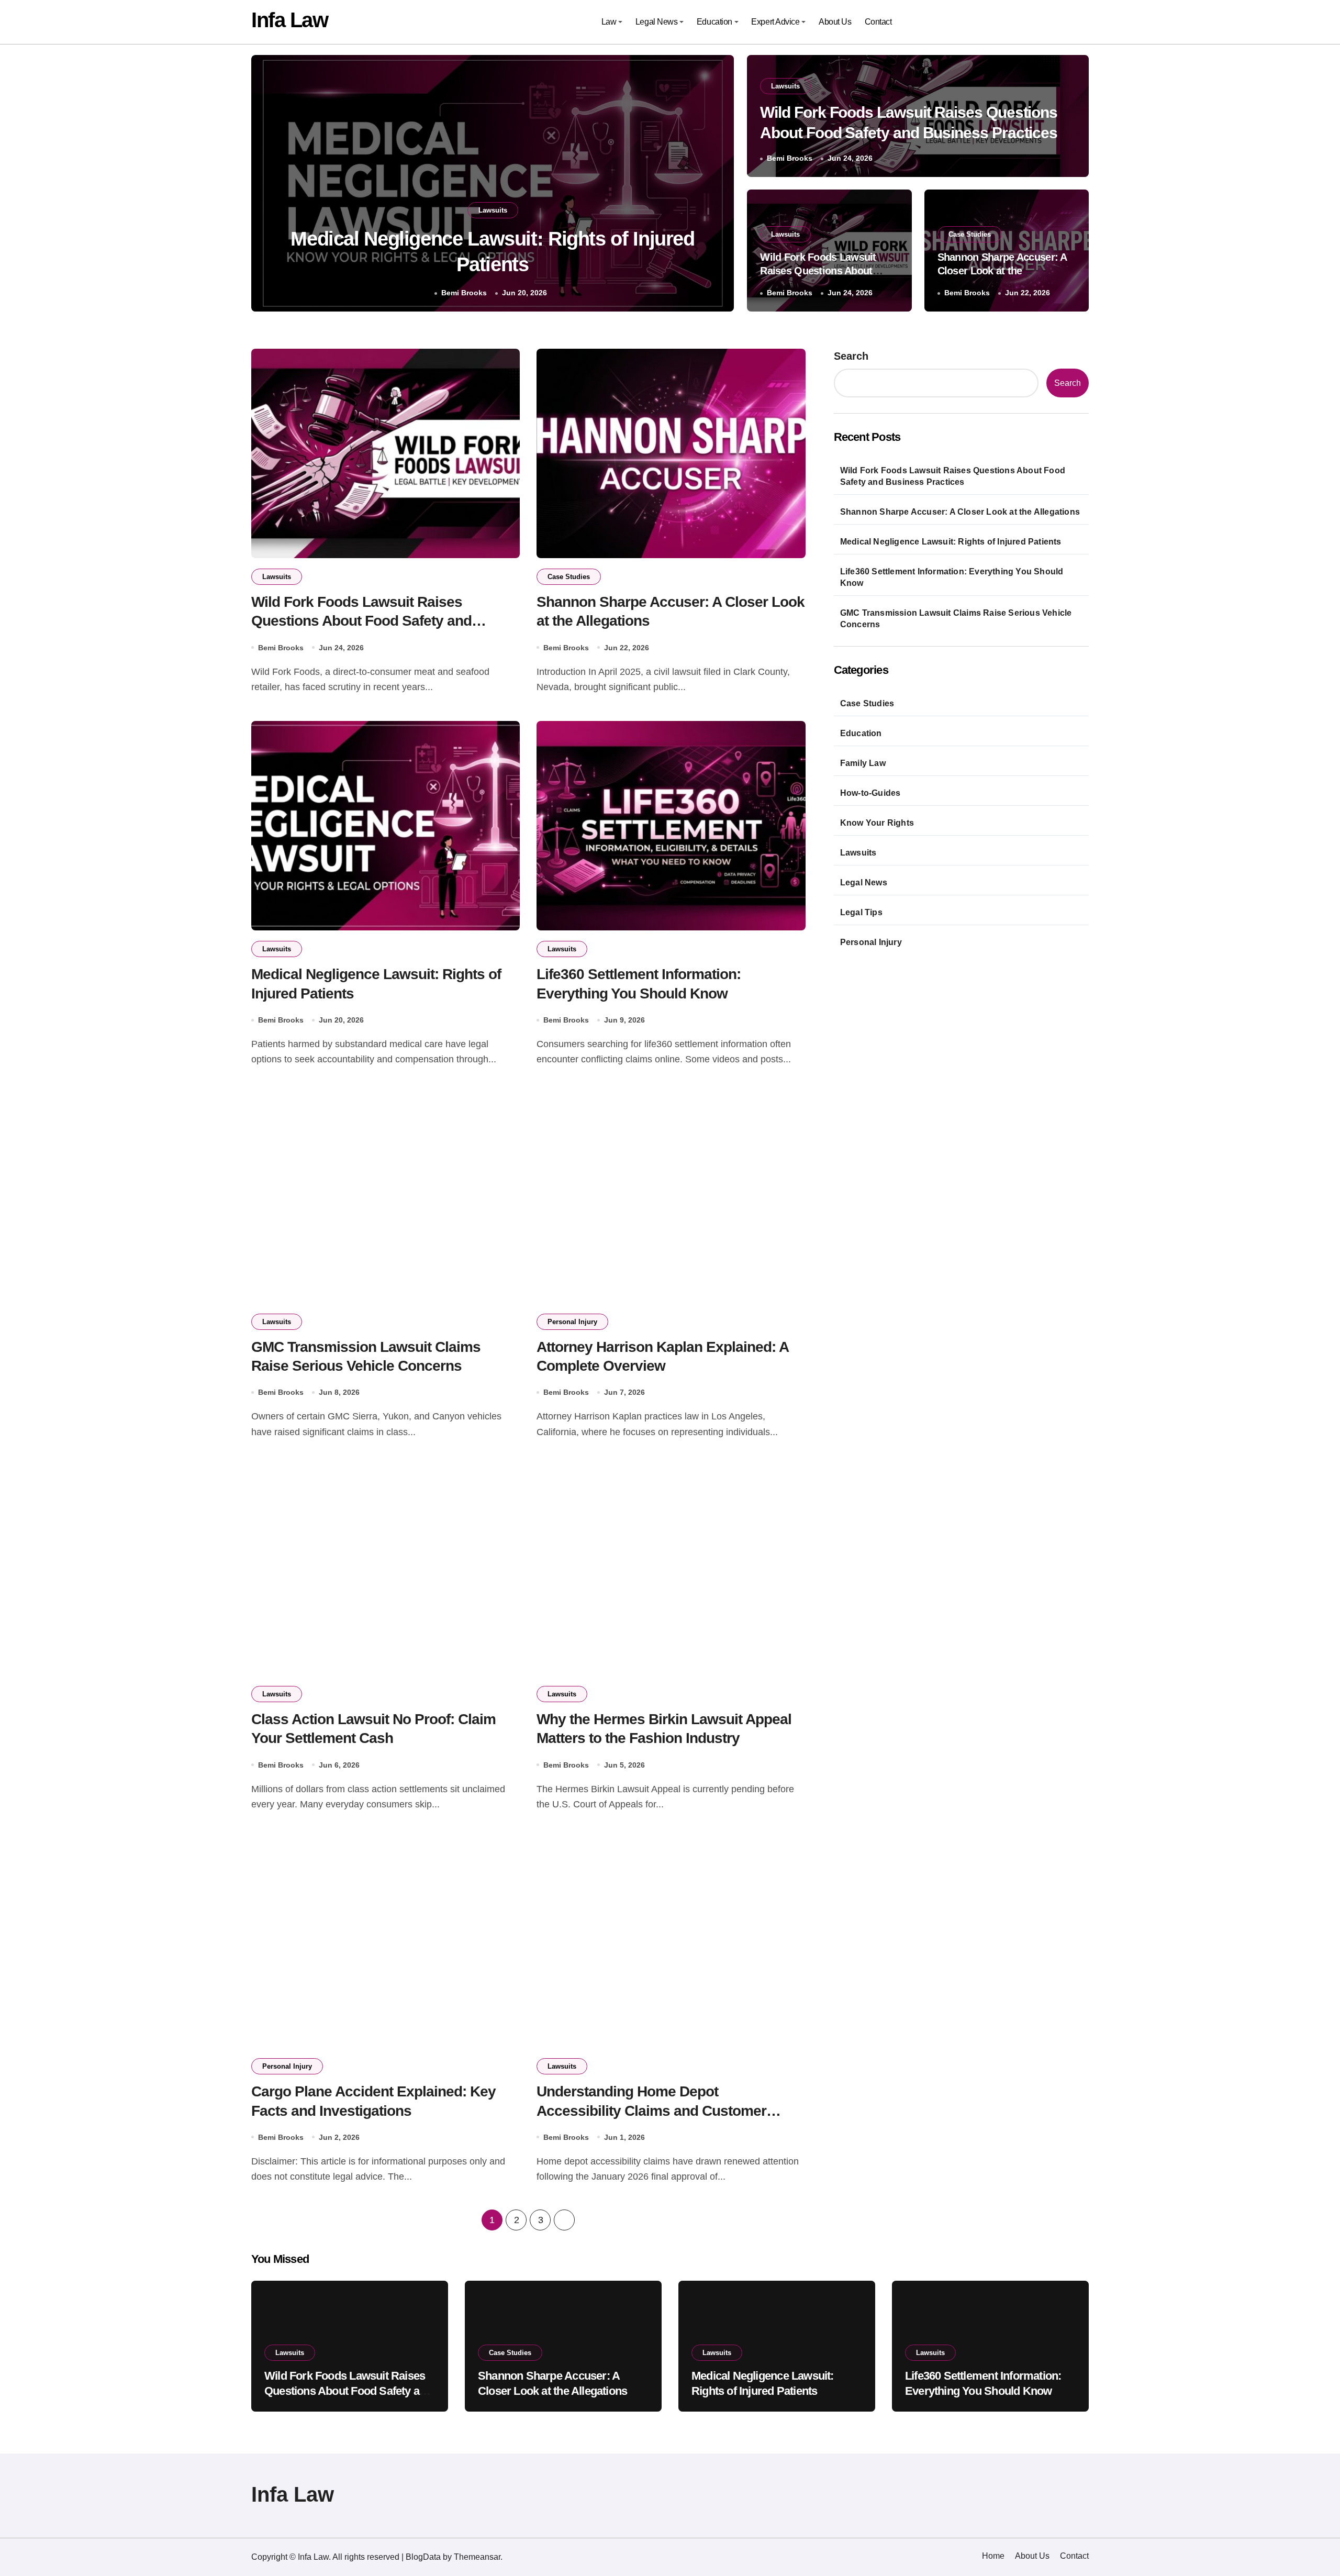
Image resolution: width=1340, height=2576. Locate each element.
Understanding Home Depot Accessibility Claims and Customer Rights (651, 2111)
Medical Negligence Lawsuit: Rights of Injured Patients (951, 542)
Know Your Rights (877, 823)
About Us (835, 22)
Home (993, 2556)
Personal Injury (572, 1322)
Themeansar (477, 2557)
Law (609, 22)
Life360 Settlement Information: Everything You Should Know (952, 577)
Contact (878, 22)
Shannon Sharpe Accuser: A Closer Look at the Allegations (1002, 271)
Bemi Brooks (466, 293)
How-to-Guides (870, 793)
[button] (716, 185)
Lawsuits (493, 210)
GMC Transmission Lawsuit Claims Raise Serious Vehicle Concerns (956, 619)
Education (714, 22)
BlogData (423, 2557)
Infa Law (289, 20)
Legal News (656, 22)
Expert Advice (775, 22)
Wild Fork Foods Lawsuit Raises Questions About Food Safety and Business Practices (361, 621)
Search (851, 356)
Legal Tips (861, 912)
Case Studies (970, 234)
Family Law (863, 763)
